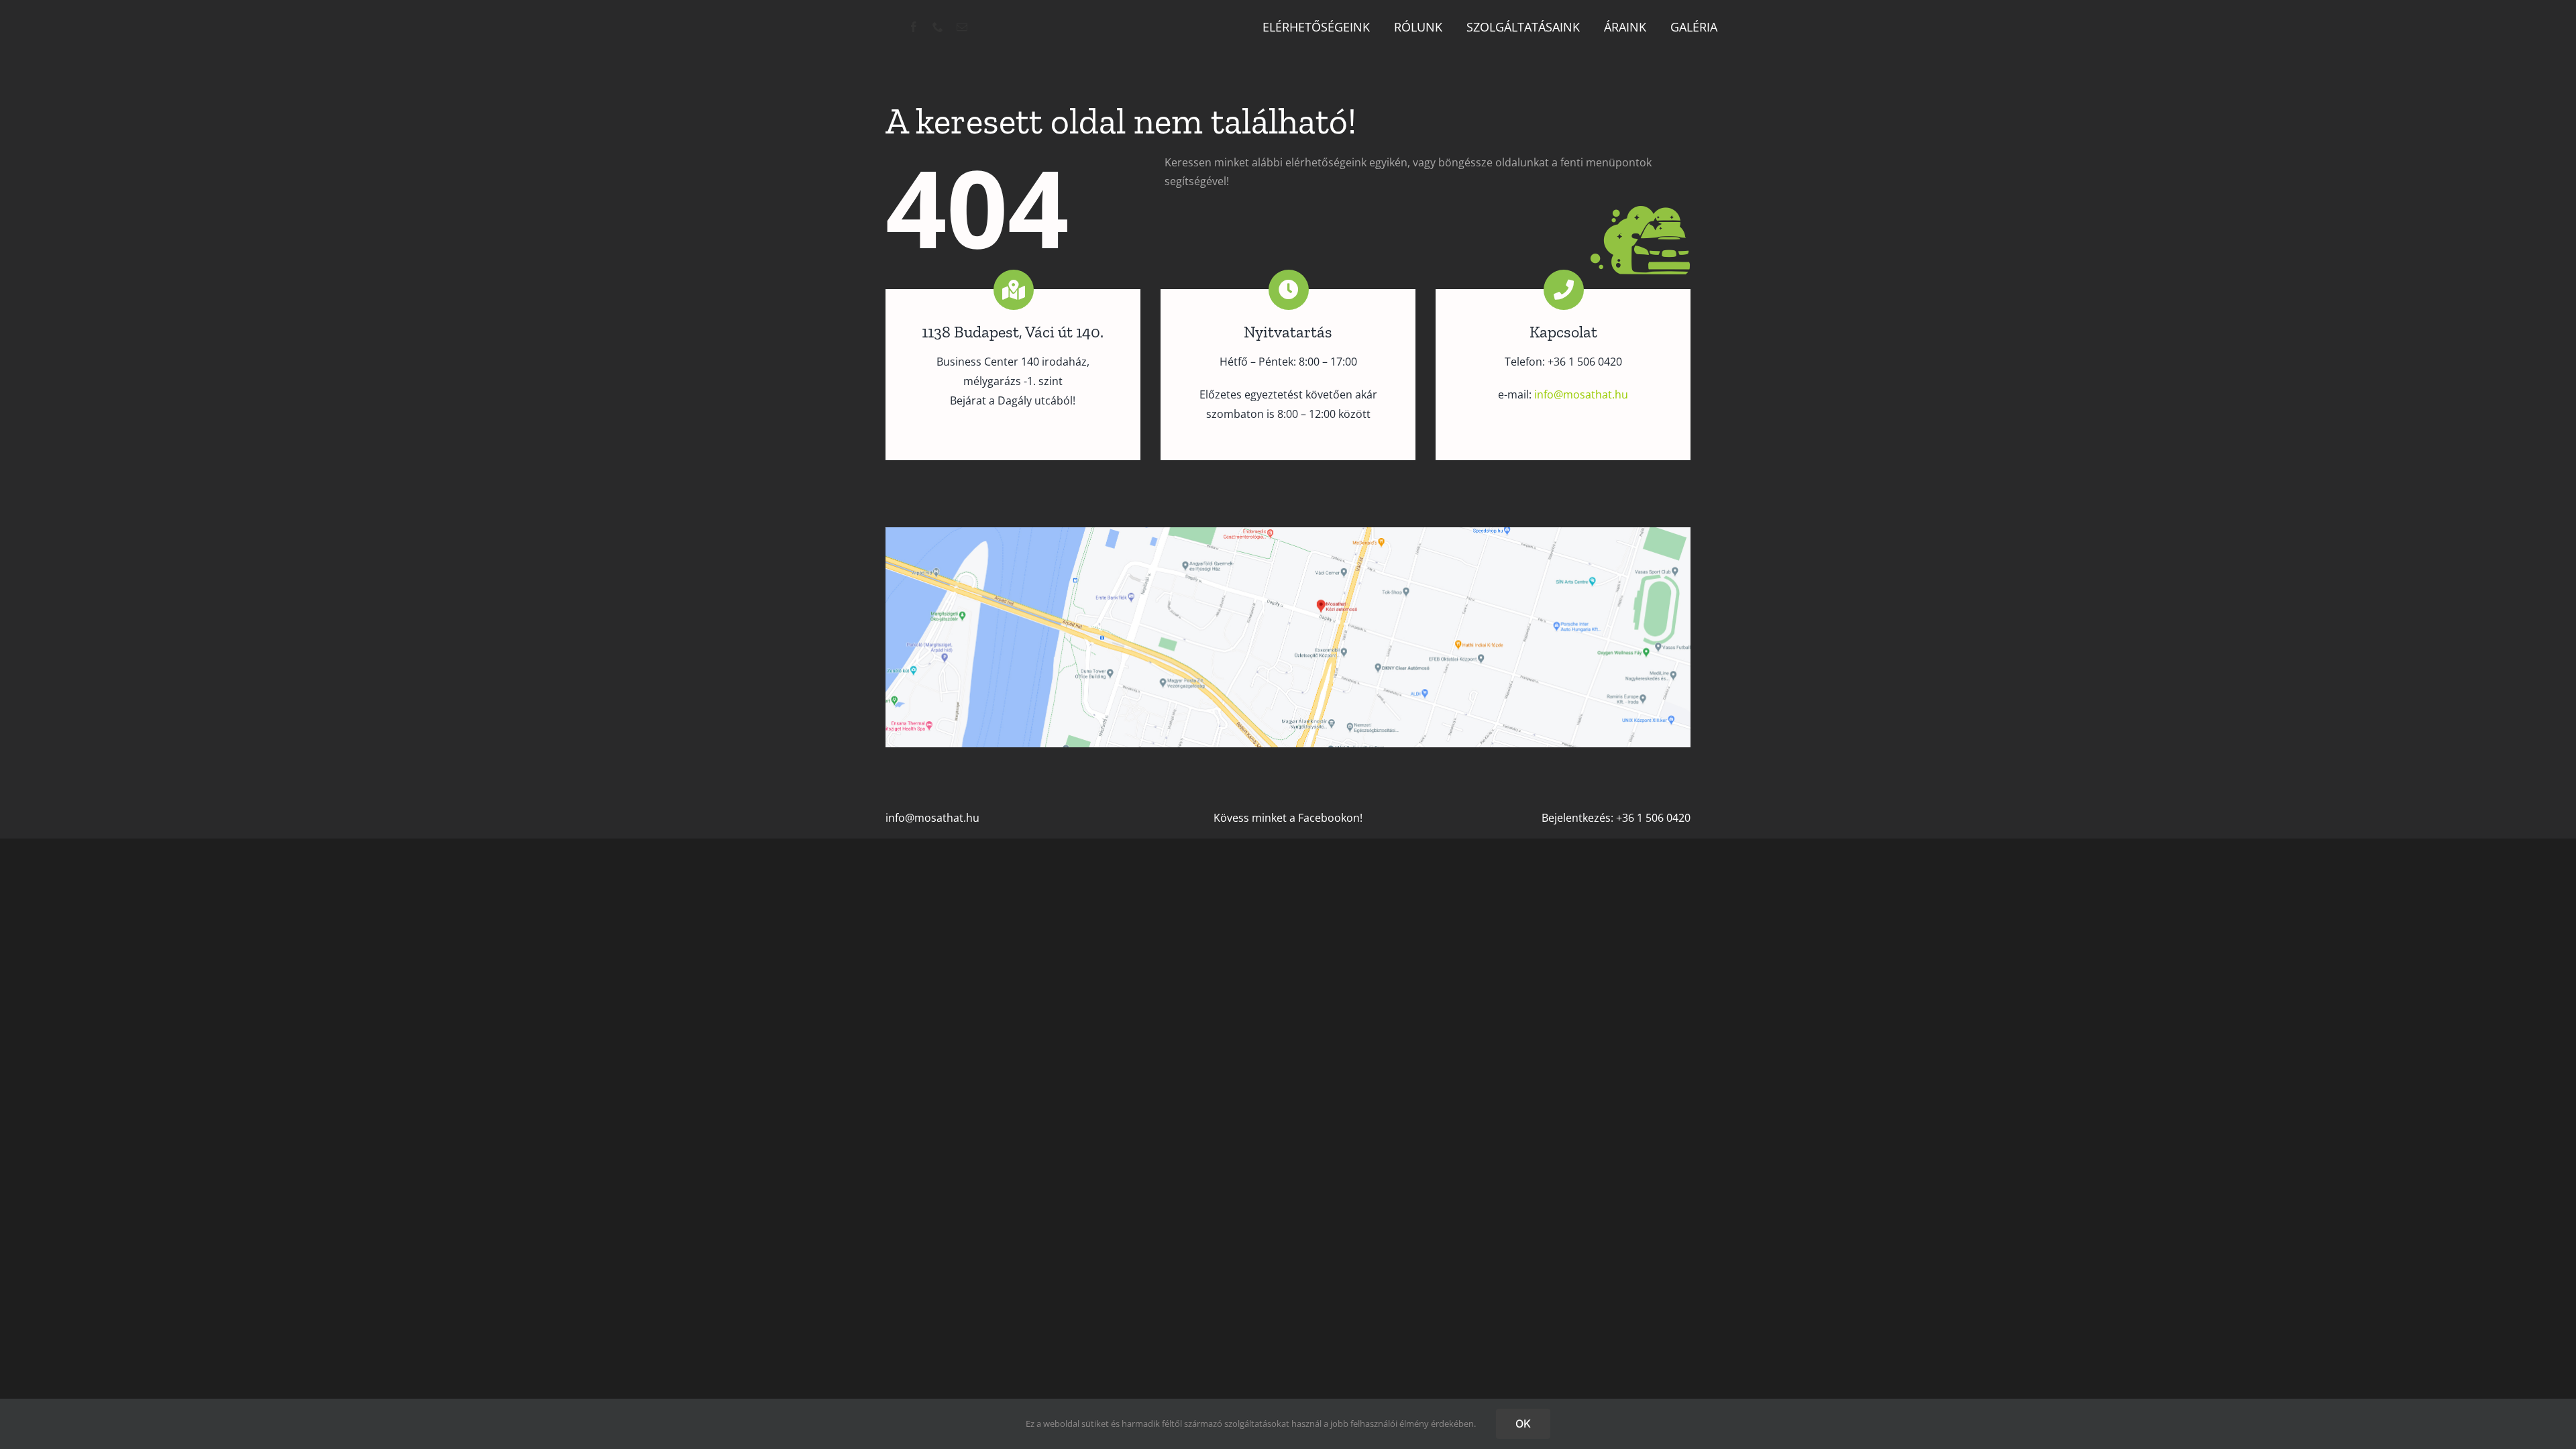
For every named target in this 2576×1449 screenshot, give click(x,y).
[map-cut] (1288, 533)
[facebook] (914, 27)
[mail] (962, 27)
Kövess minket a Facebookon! (1288, 818)
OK (1523, 1424)
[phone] (938, 27)
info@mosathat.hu (932, 818)
